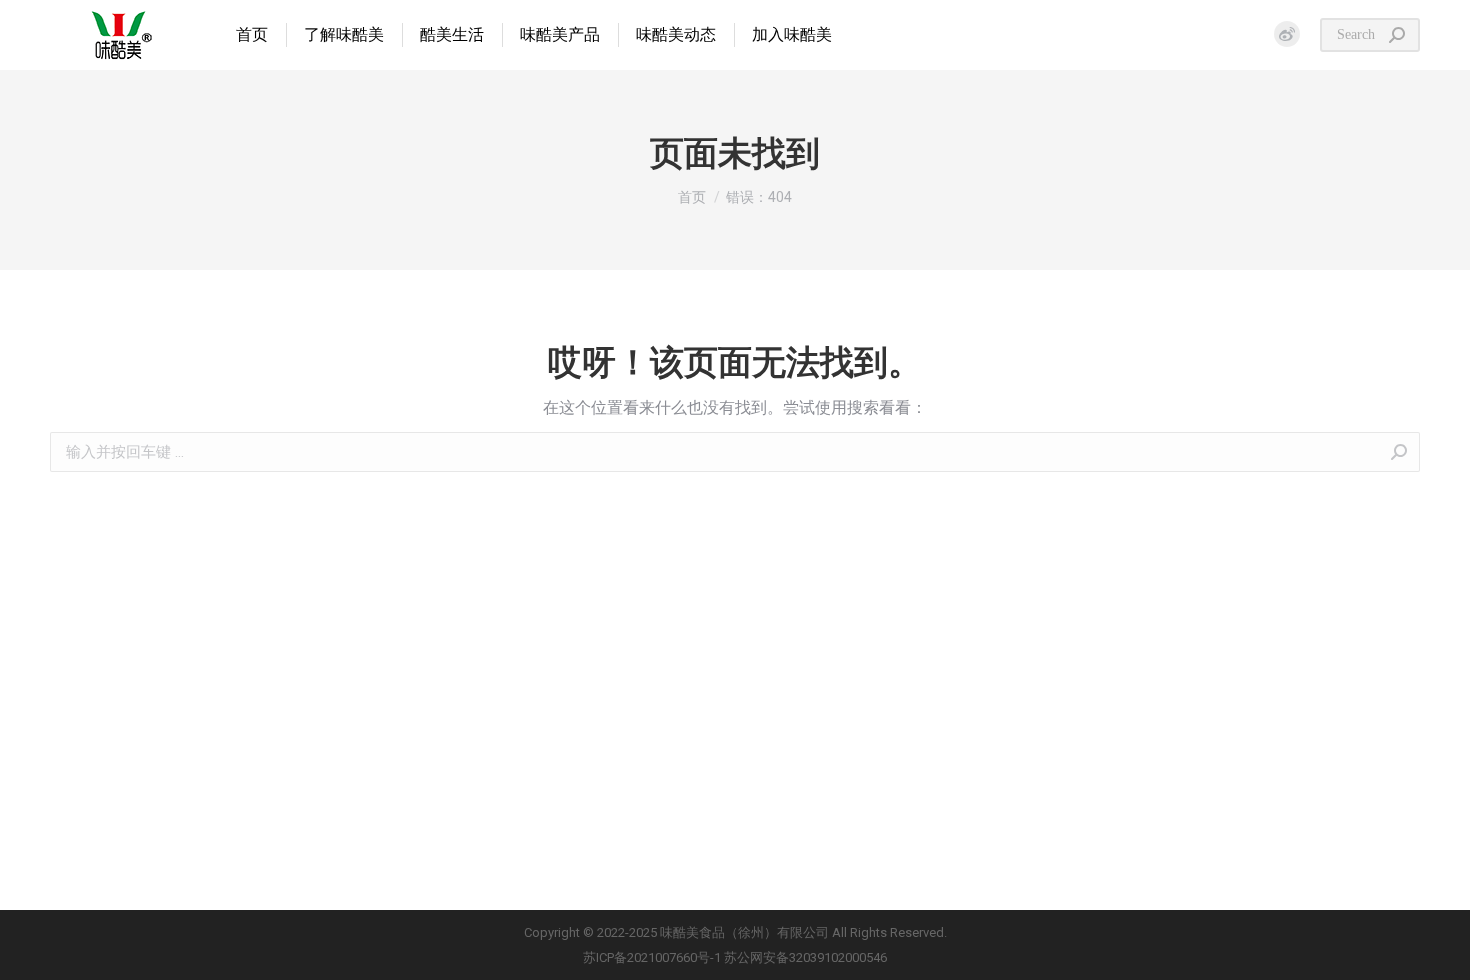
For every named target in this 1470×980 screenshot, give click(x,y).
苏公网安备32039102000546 (805, 957)
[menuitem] (252, 35)
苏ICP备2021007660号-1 (652, 957)
